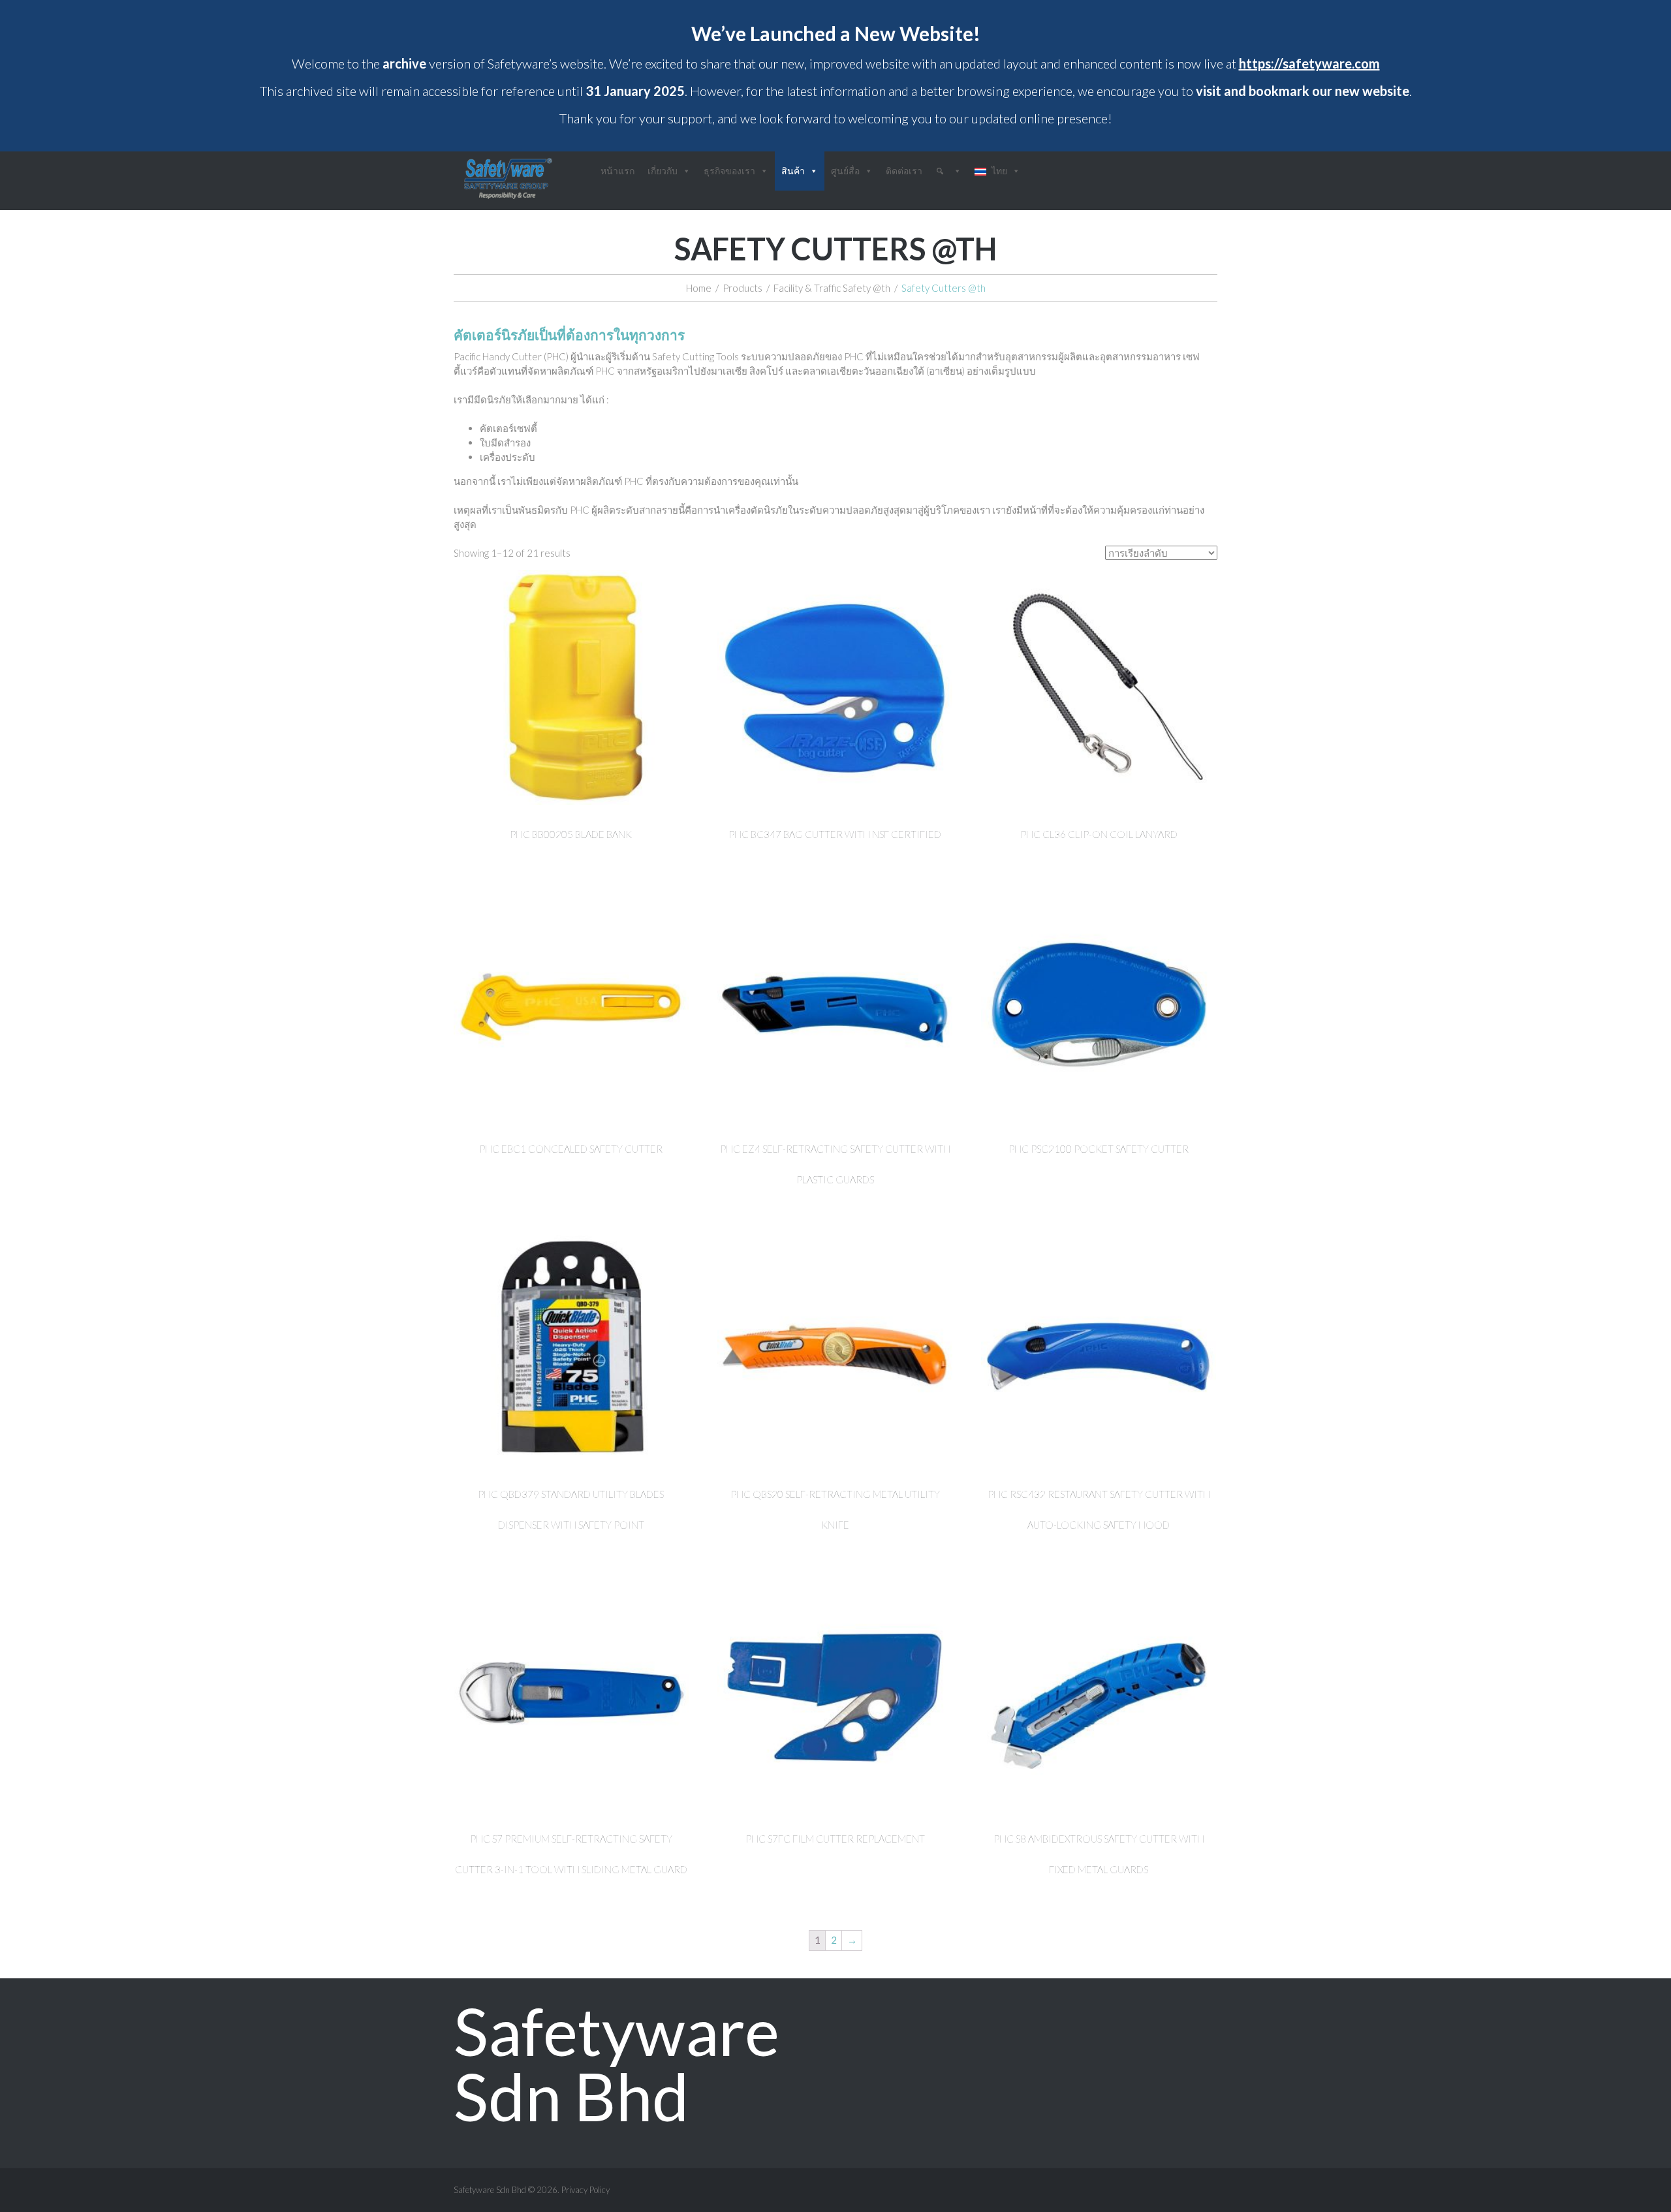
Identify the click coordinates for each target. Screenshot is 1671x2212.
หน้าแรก (617, 171)
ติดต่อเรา (904, 171)
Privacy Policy (586, 2190)
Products (742, 288)
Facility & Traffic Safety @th (832, 288)
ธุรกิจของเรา (729, 171)
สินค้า (793, 171)
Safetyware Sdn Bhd (617, 2063)
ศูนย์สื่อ (845, 171)
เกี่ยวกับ (663, 171)
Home (699, 288)
